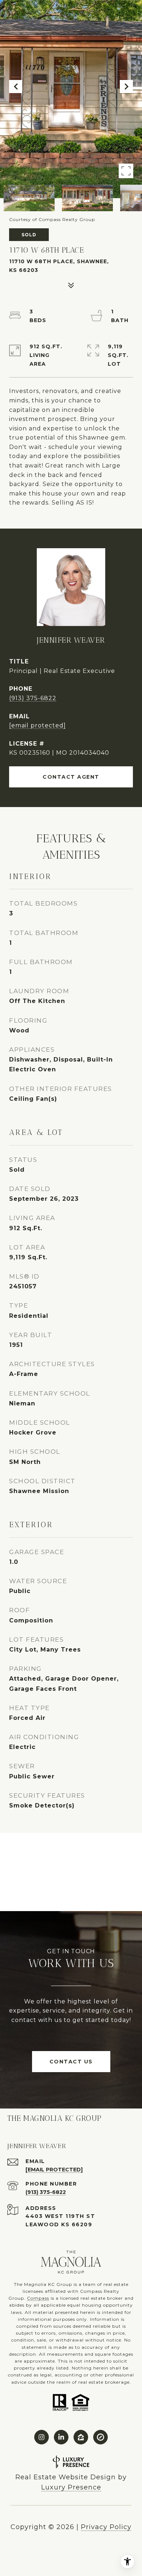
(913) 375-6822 (33, 698)
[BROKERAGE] (100, 2437)
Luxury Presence (71, 2487)
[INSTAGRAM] (42, 2437)
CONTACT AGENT (71, 777)
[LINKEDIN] (61, 2437)
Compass (38, 2298)
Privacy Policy (106, 2527)
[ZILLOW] (81, 2437)
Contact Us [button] (71, 2062)
